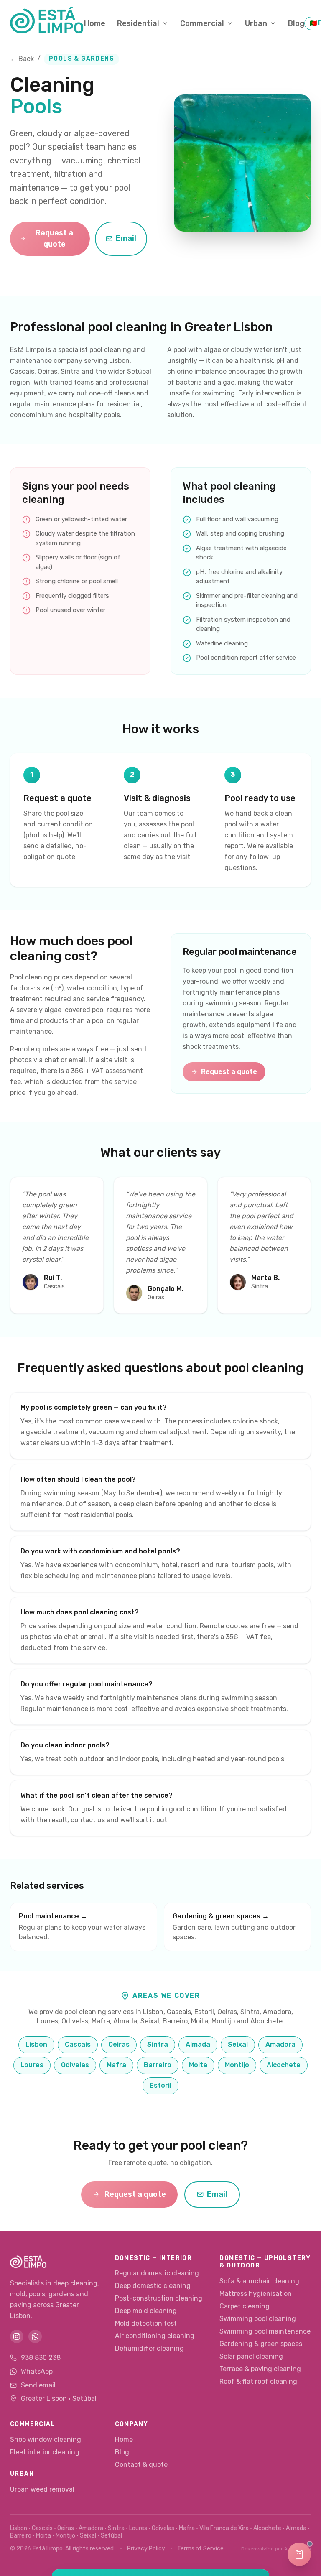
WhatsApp (37, 2371)
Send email (38, 2385)
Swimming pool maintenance (265, 2331)
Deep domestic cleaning (153, 2286)
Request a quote (54, 238)
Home (95, 23)
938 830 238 (41, 2358)
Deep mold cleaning (146, 2311)
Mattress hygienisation (256, 2294)
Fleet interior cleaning (45, 2452)
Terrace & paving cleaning (260, 2369)
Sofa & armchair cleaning (259, 2281)
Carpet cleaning (245, 2306)
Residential (138, 23)
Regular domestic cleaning (157, 2273)
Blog (296, 23)
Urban (256, 23)
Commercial (202, 23)
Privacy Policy (146, 2549)
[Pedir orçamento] (299, 2554)
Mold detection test (146, 2323)
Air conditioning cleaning (155, 2336)
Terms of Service (200, 2549)
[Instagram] (17, 2336)
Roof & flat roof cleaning (258, 2381)
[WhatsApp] (35, 2336)
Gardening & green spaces (261, 2344)
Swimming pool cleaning (258, 2319)
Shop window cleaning (46, 2440)
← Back (22, 59)
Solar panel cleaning (251, 2356)
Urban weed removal (42, 2489)
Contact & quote (141, 2465)
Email (126, 238)
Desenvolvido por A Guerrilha (276, 2549)
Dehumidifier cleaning (149, 2348)
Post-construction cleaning (159, 2298)
